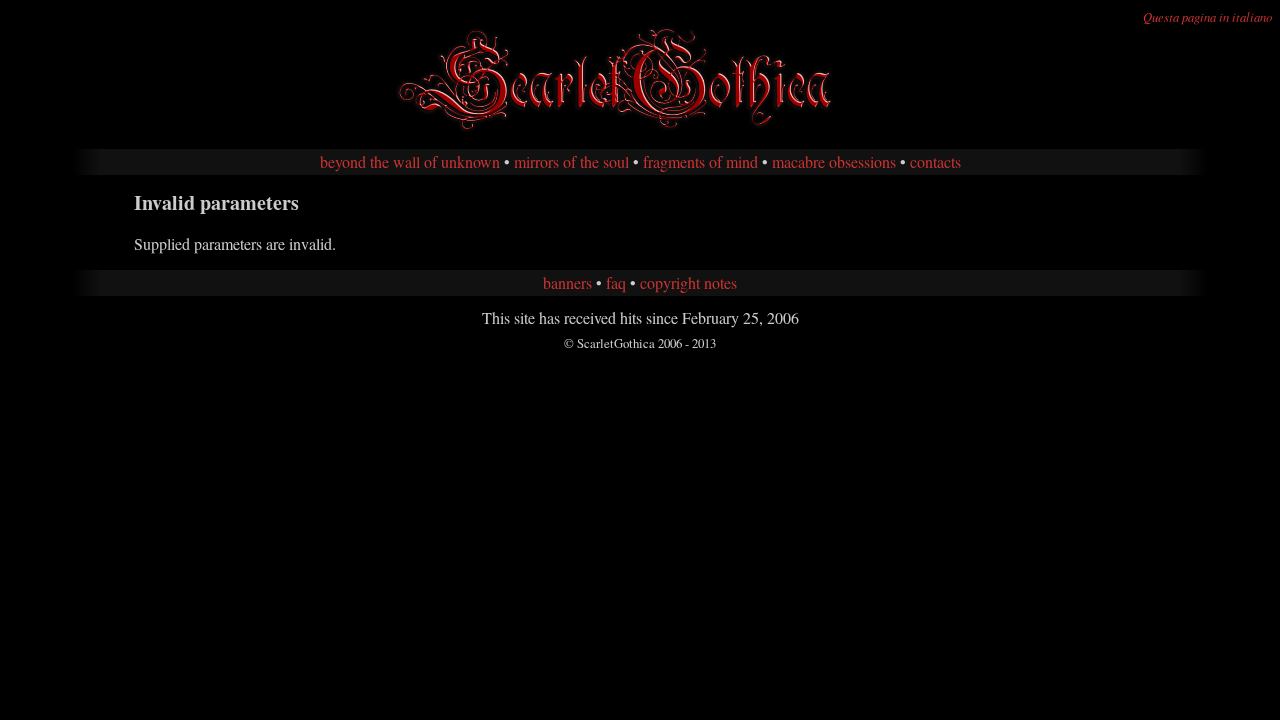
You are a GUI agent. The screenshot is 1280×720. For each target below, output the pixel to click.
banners (567, 282)
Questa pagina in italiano (1207, 16)
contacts (935, 161)
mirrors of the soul (571, 161)
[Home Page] (640, 128)
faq (616, 282)
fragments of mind (700, 161)
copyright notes (688, 282)
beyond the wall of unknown (410, 161)
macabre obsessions (834, 161)
